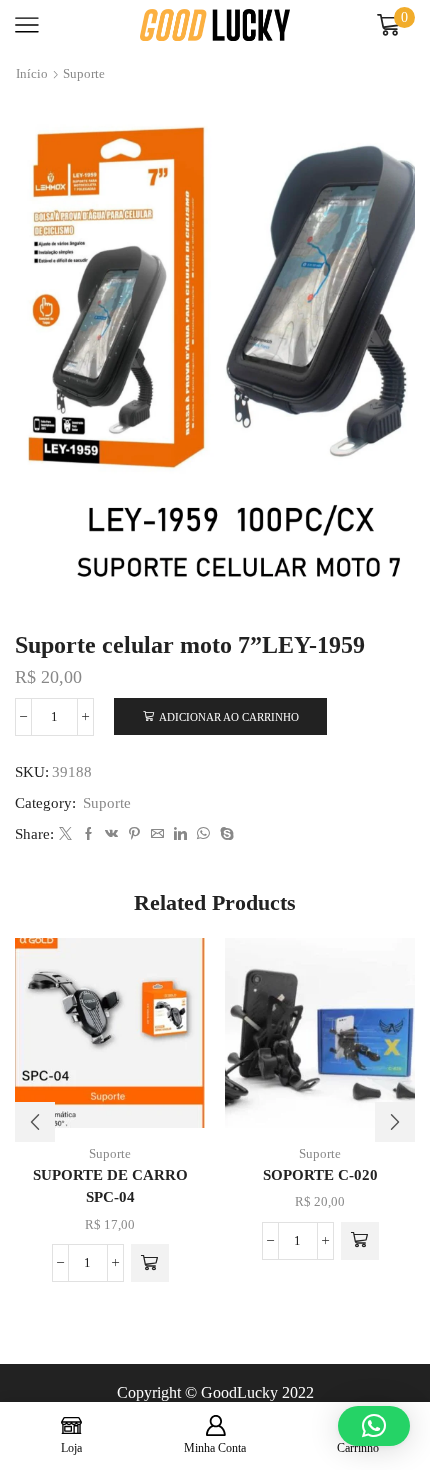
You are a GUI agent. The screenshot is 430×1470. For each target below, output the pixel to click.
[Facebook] (88, 834)
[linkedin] (180, 834)
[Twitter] (65, 834)
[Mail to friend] (157, 834)
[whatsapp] (203, 834)
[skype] (224, 834)
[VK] (111, 834)
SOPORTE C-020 (320, 1175)
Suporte (84, 73)
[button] (150, 1263)
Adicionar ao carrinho (229, 717)
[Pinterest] (134, 834)
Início (32, 73)
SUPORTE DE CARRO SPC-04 (110, 1186)
